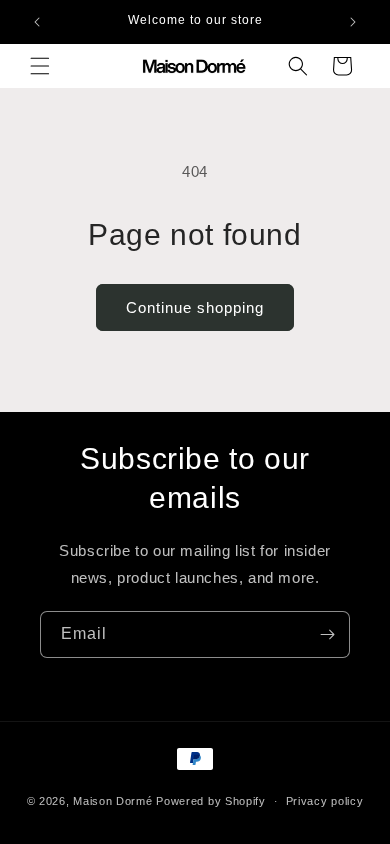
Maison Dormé (112, 801)
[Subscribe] (327, 634)
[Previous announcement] (37, 22)
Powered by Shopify (211, 801)
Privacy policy (325, 801)
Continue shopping (195, 307)
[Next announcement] (353, 22)
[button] (40, 66)
